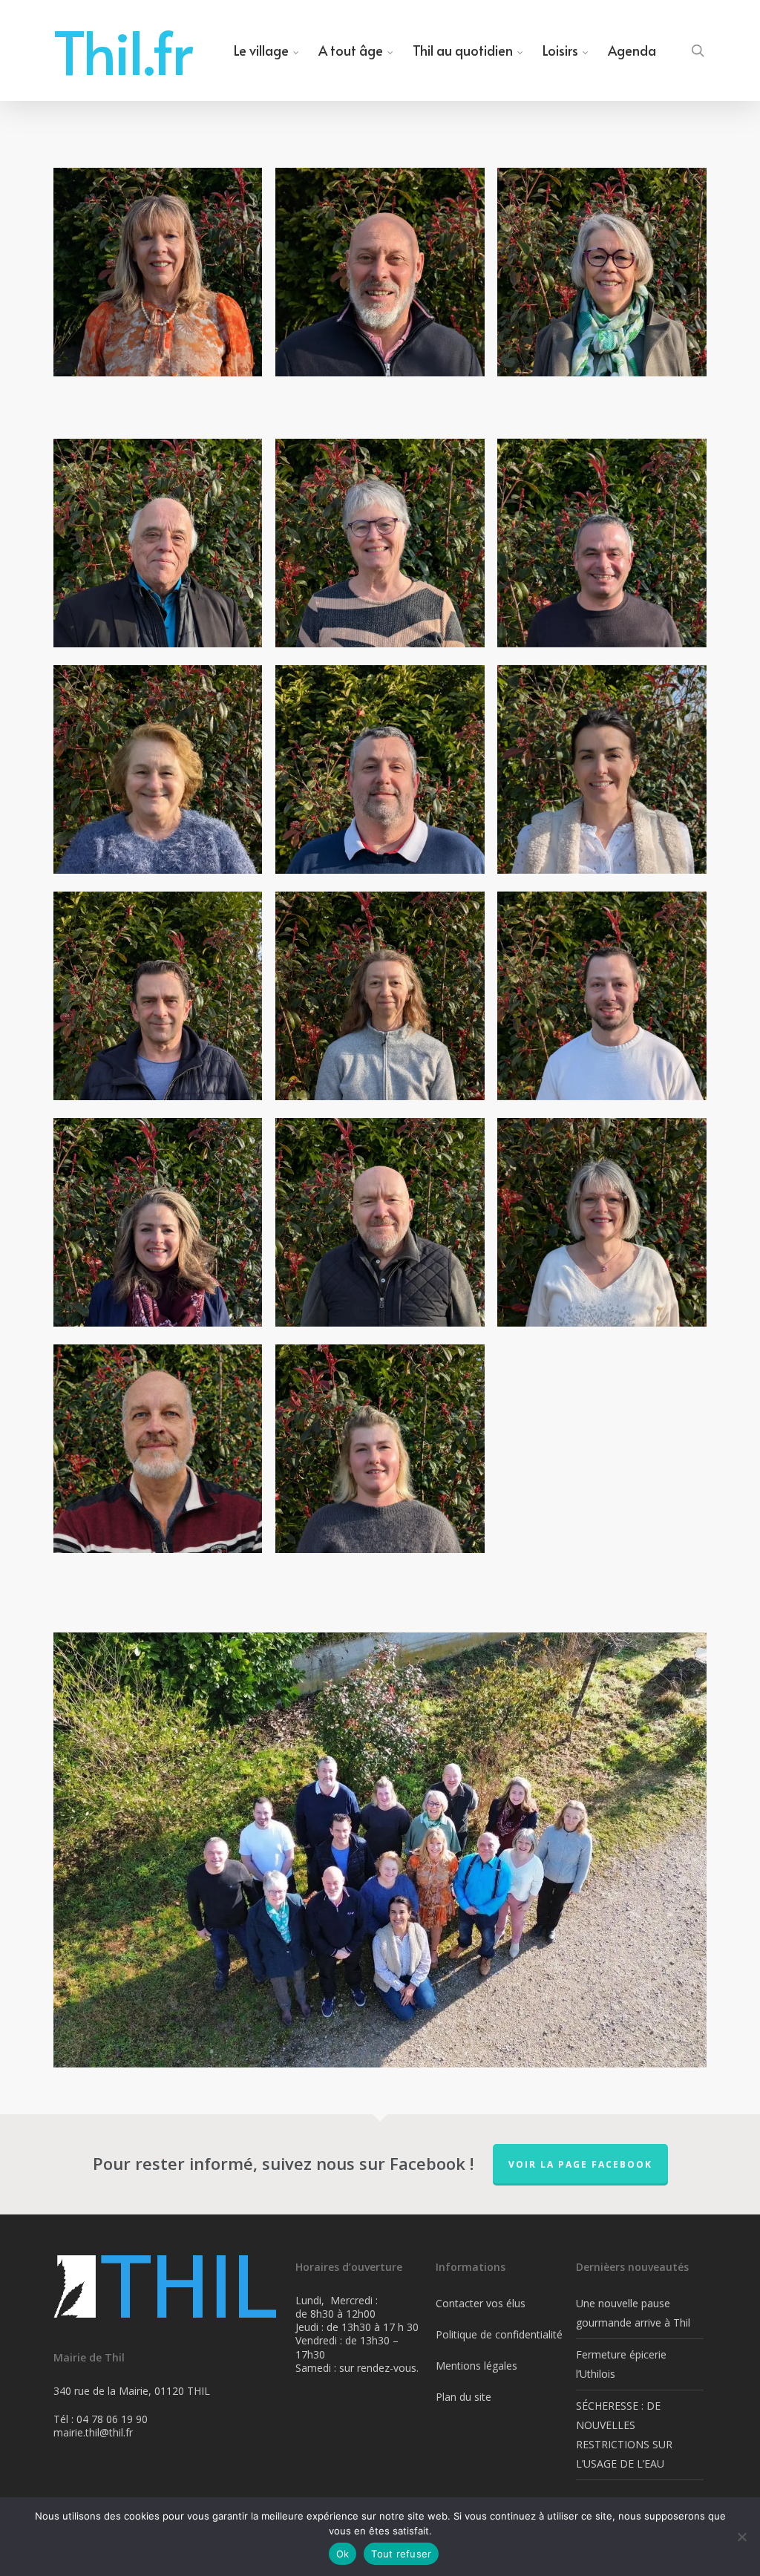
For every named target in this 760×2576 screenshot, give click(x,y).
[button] (158, 272)
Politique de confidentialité (499, 2334)
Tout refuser (401, 2554)
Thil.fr (123, 50)
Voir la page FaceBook (580, 2164)
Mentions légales (476, 2366)
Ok (343, 2554)
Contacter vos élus (481, 2303)
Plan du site (463, 2397)
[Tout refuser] (741, 2537)
